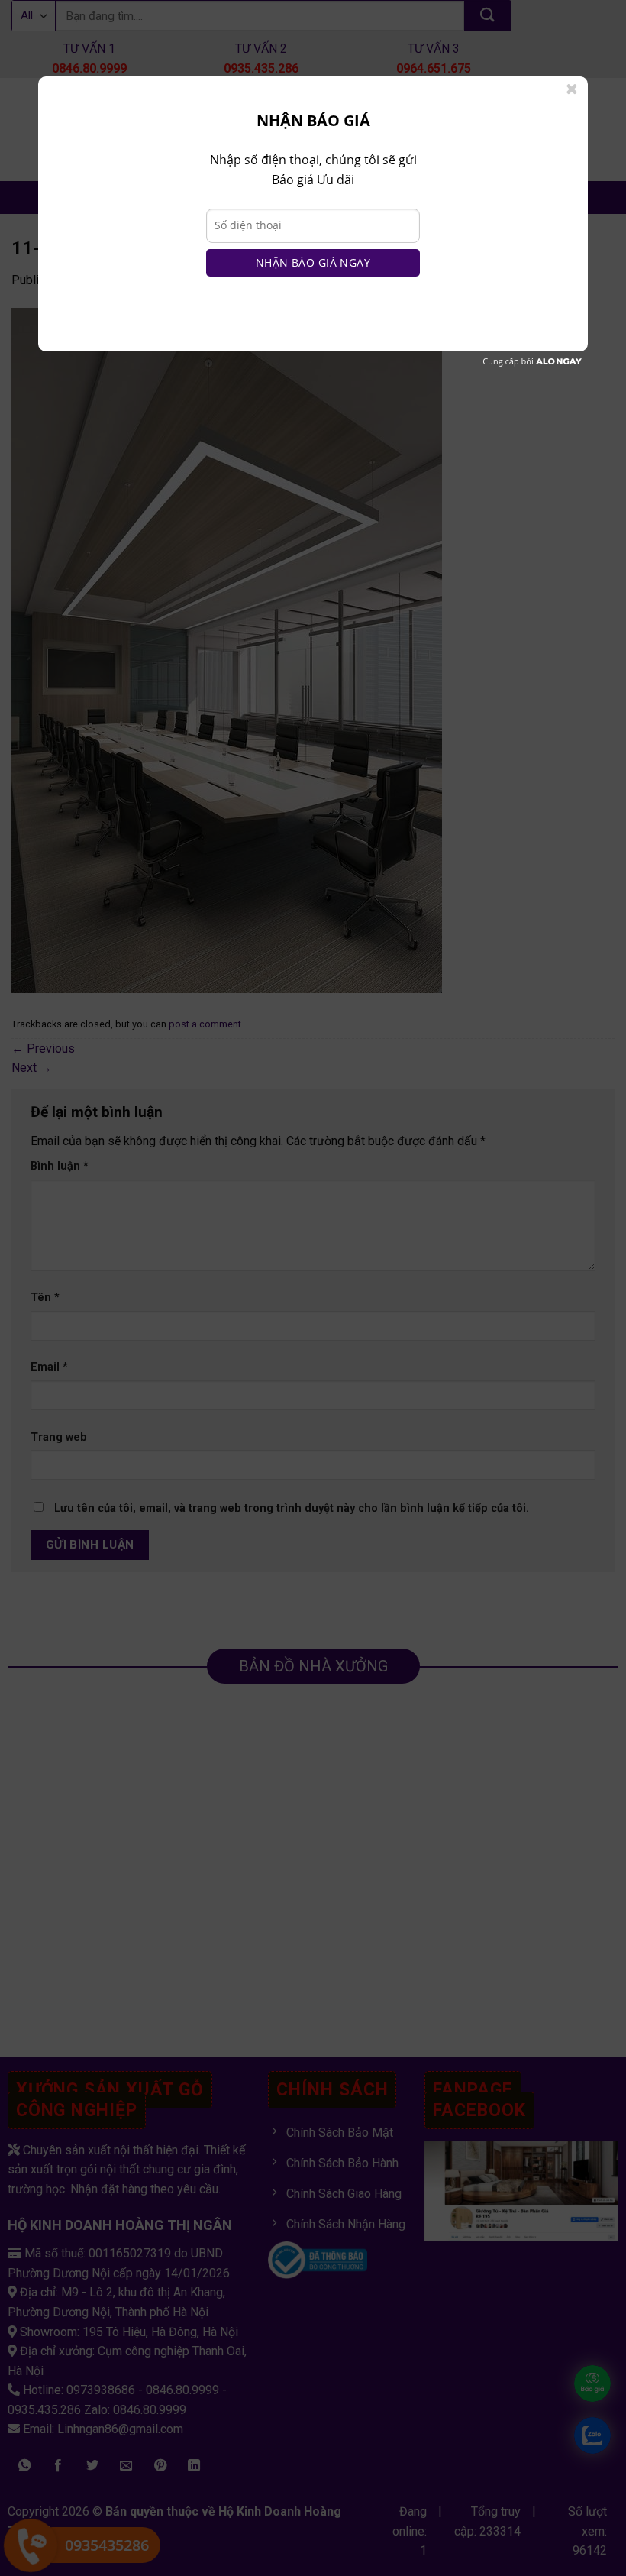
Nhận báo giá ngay (313, 262)
